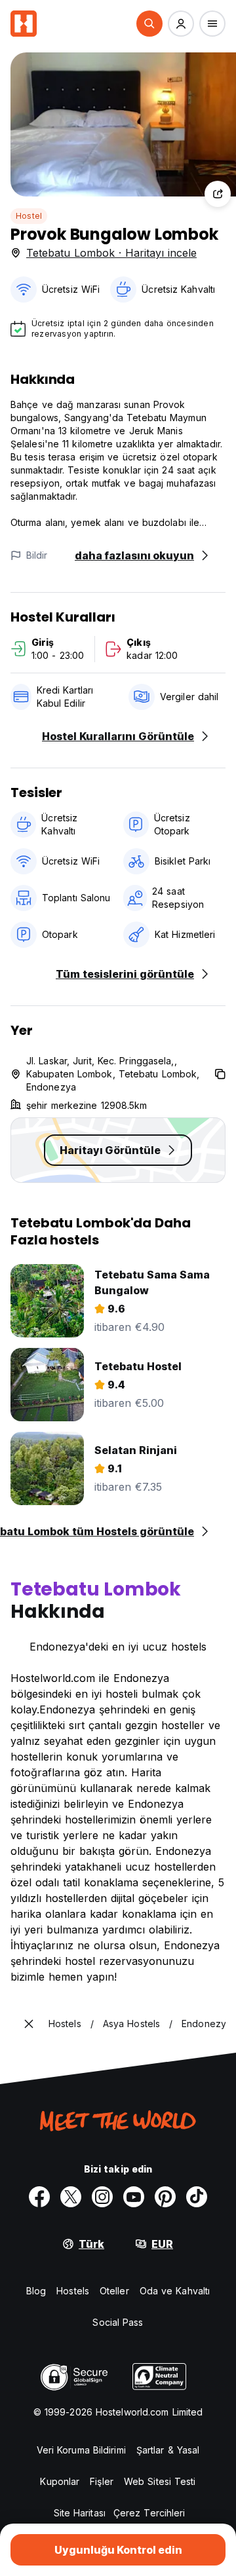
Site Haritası (80, 2513)
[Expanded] (29, 2024)
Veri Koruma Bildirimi (81, 2450)
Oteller (114, 2291)
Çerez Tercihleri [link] (149, 2513)
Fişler (102, 2481)
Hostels (73, 2291)
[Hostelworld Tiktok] (197, 2197)
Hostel (29, 216)
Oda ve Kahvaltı (175, 2291)
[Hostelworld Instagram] (102, 2197)
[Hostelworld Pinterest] (165, 2197)
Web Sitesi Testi (160, 2481)
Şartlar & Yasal (168, 2450)
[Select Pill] (149, 24)
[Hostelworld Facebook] (39, 2197)
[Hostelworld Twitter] (71, 2197)
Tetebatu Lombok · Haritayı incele (111, 253)
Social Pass (118, 2322)
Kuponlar (60, 2481)
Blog (36, 2291)
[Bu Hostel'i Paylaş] (218, 194)
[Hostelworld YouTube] (134, 2197)
